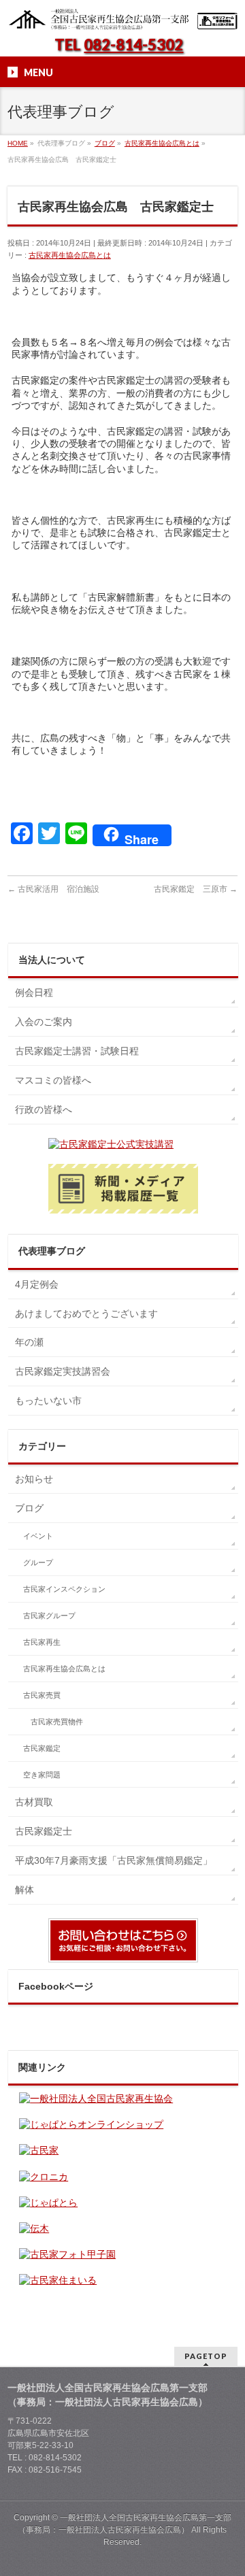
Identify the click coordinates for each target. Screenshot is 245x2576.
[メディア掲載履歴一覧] (123, 1189)
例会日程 (34, 992)
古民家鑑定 (42, 1748)
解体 (24, 1890)
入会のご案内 (44, 1022)
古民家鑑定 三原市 (196, 889)
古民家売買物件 (57, 1722)
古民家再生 (42, 1642)
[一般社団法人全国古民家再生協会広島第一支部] (122, 15)
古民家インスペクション (64, 1589)
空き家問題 (42, 1775)
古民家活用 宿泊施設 (53, 889)
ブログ (29, 1508)
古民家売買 (42, 1695)
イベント (38, 1536)
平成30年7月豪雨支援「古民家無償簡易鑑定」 (114, 1860)
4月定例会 (37, 1284)
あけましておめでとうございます (86, 1314)
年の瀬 (29, 1342)
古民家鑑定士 (44, 1831)
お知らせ (34, 1479)
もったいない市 (48, 1401)
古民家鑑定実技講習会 (63, 1371)
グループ (38, 1562)
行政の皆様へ (44, 1109)
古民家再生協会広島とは (70, 255)
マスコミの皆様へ (53, 1080)
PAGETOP (206, 2356)
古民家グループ (49, 1616)
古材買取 (34, 1802)
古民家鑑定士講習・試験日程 (77, 1051)
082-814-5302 (133, 45)
